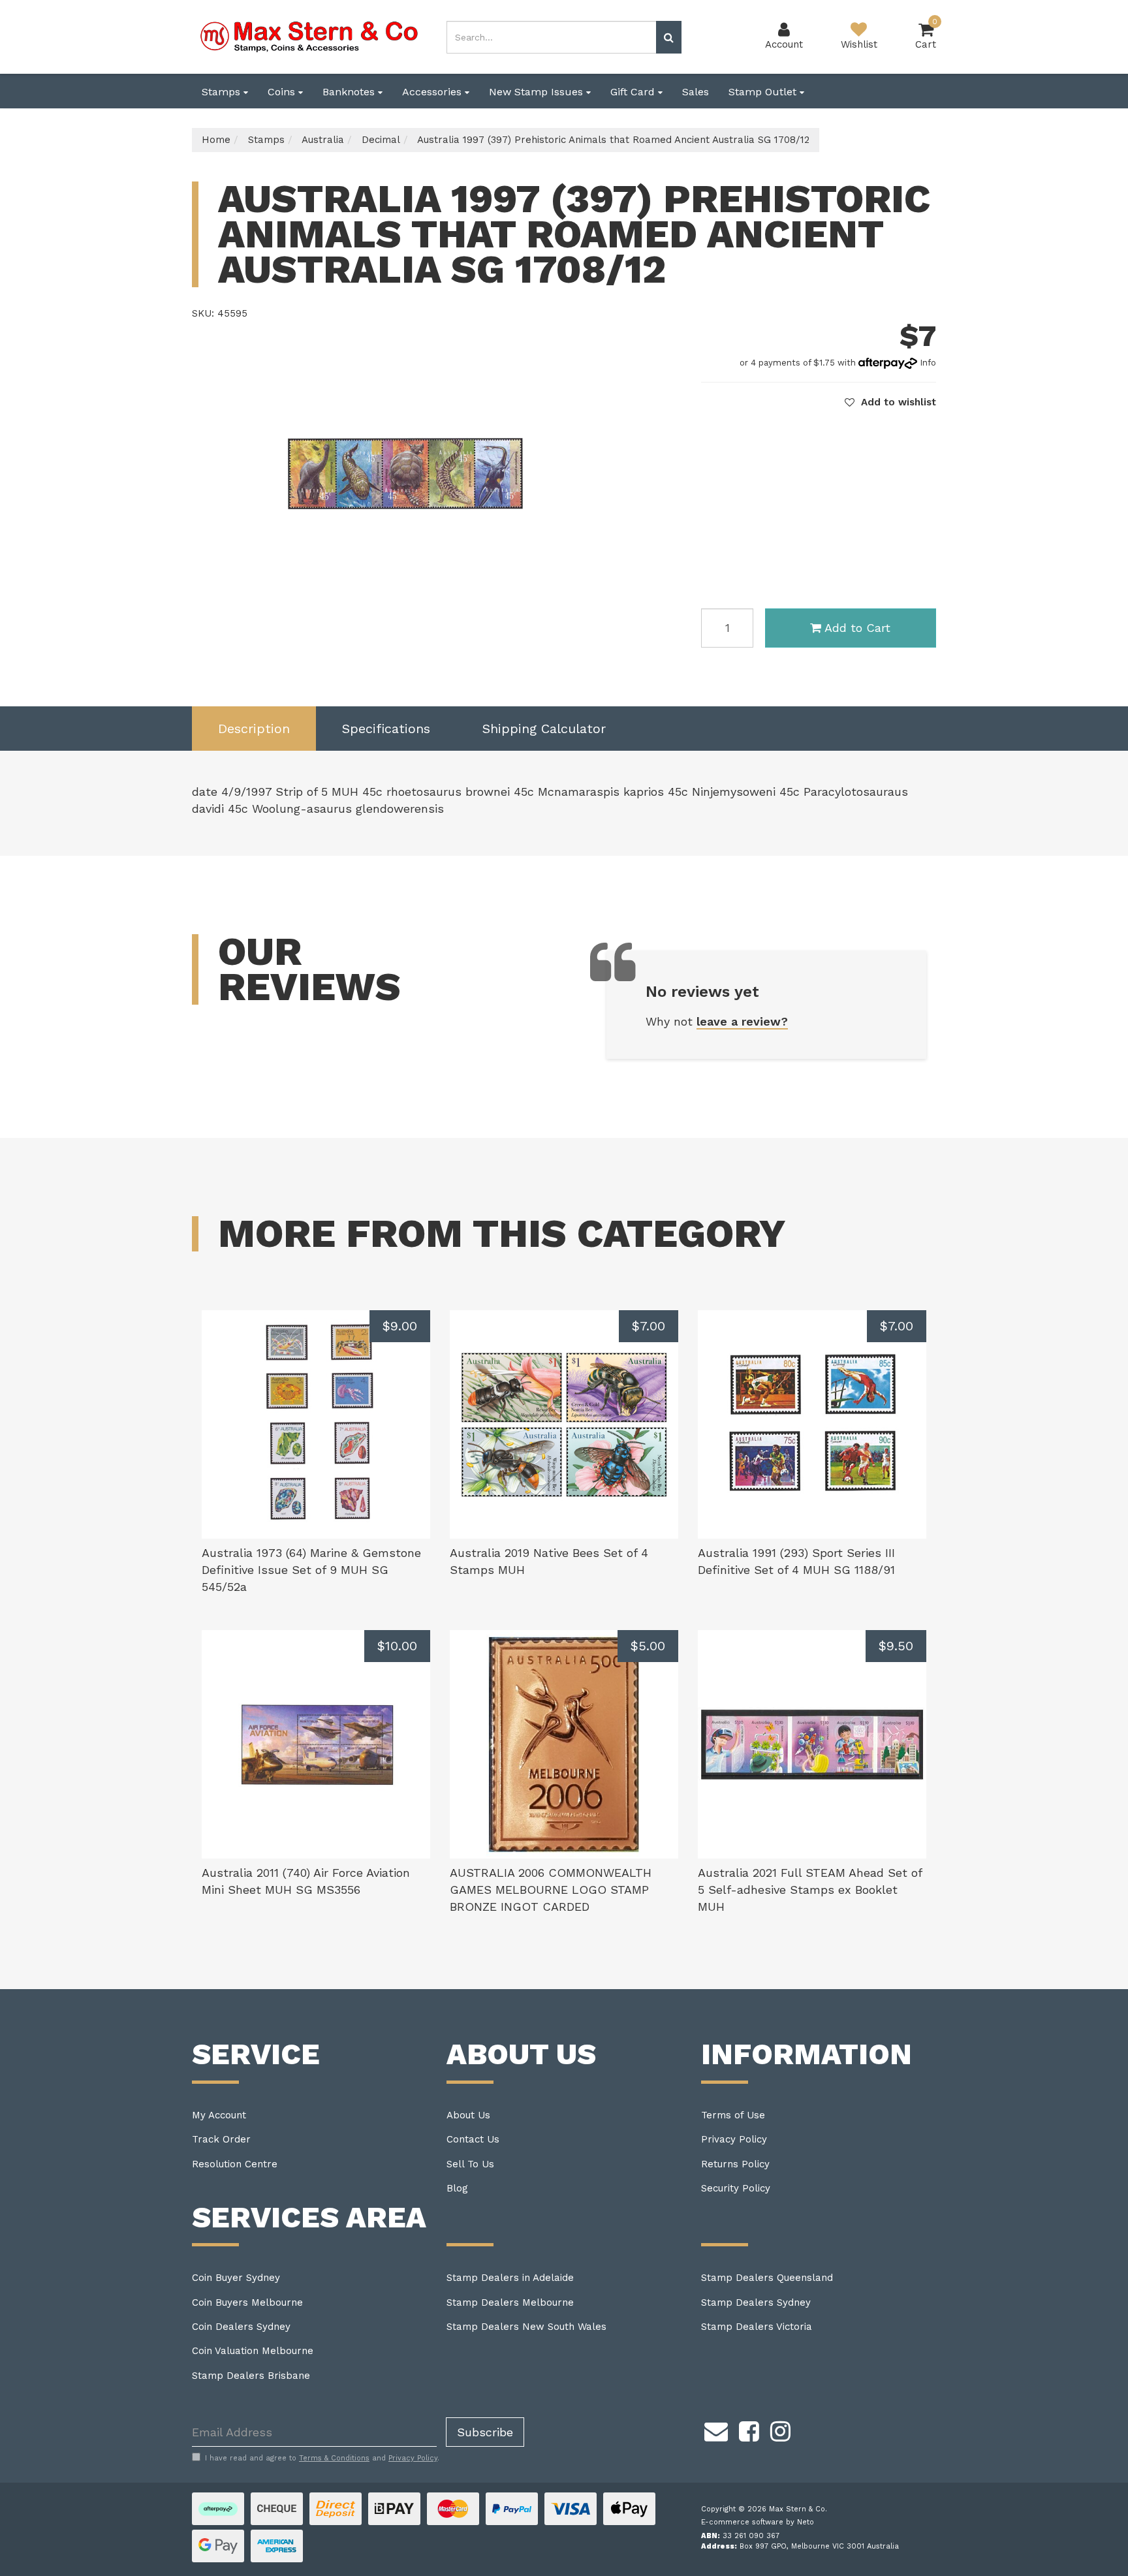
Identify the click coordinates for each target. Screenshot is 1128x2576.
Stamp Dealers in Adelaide (510, 2278)
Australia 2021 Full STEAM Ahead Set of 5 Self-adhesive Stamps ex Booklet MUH (810, 1889)
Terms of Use (733, 2115)
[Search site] (669, 37)
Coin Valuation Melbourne (253, 2351)
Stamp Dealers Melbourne (510, 2302)
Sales (696, 92)
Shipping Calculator (544, 729)
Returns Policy (735, 2164)
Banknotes (350, 92)
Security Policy (736, 2188)
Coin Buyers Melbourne (247, 2302)
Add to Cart (857, 628)
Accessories (433, 92)
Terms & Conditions (334, 2458)
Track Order (221, 2139)
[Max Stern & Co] (309, 36)
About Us (468, 2115)
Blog (457, 2188)
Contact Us (473, 2139)
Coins (283, 92)
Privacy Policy (734, 2139)
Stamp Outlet (764, 92)
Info (928, 363)
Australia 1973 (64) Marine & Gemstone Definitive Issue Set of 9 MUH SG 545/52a (311, 1569)
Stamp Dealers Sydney (756, 2302)
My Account (219, 2115)
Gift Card (634, 92)
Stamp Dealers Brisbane (251, 2376)
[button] (890, 402)
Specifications (386, 729)
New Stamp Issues (538, 92)
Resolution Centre (235, 2164)
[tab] (254, 729)
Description (254, 729)
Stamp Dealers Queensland (767, 2278)
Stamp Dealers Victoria (757, 2327)
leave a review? (742, 1021)
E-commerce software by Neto (758, 2522)
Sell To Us (470, 2164)
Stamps (223, 92)
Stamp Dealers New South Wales (526, 2327)
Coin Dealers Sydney (241, 2327)
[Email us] (716, 2429)
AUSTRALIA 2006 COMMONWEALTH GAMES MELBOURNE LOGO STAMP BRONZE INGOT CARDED (551, 1889)
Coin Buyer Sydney (236, 2278)
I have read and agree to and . (322, 2458)
